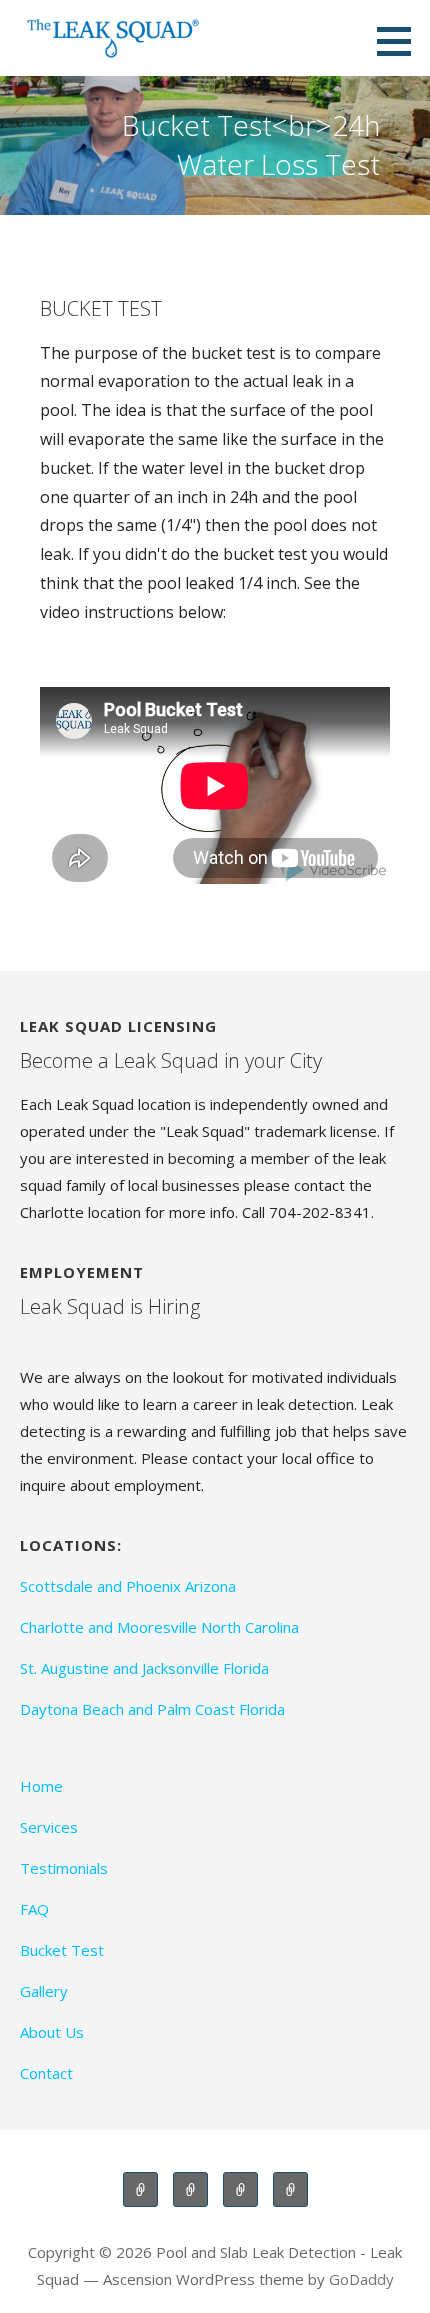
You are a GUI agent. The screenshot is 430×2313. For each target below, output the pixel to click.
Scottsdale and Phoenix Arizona (128, 1586)
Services (49, 1827)
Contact (46, 2073)
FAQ (34, 1909)
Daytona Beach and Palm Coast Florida (152, 1709)
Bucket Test (62, 1950)
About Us (52, 2032)
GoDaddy (361, 2279)
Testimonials (64, 1868)
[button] (401, 41)
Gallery (44, 1991)
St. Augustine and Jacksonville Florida (144, 1668)
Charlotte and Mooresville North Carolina (159, 1627)
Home (41, 1786)
